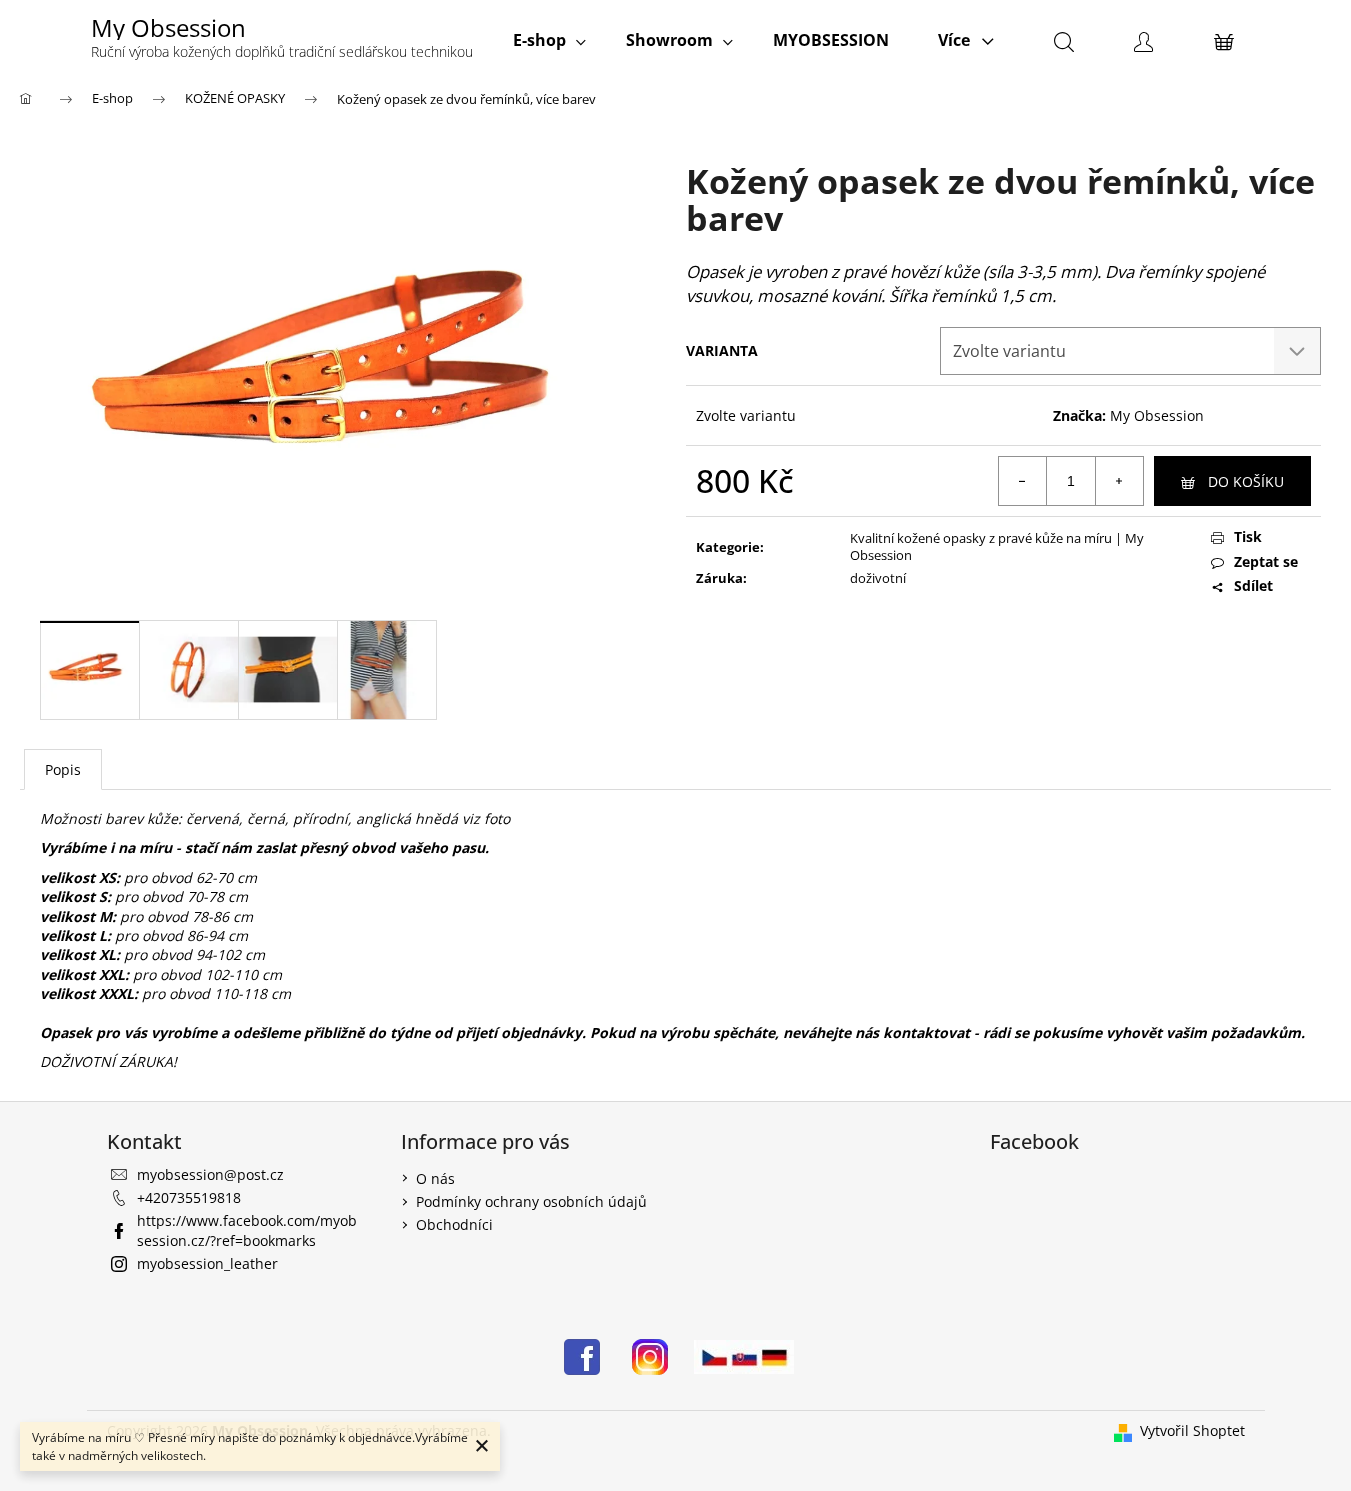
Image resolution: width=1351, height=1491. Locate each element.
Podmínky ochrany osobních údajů (531, 1201)
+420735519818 (189, 1197)
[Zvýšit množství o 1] (1119, 481)
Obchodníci (454, 1224)
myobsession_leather (207, 1263)
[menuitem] (549, 40)
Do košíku (1246, 481)
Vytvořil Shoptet (1192, 1430)
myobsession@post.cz (210, 1174)
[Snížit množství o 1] (1023, 481)
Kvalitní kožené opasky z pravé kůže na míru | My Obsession (997, 546)
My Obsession (1157, 415)
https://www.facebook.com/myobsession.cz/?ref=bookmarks (247, 1230)
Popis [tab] (63, 769)
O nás (435, 1178)
